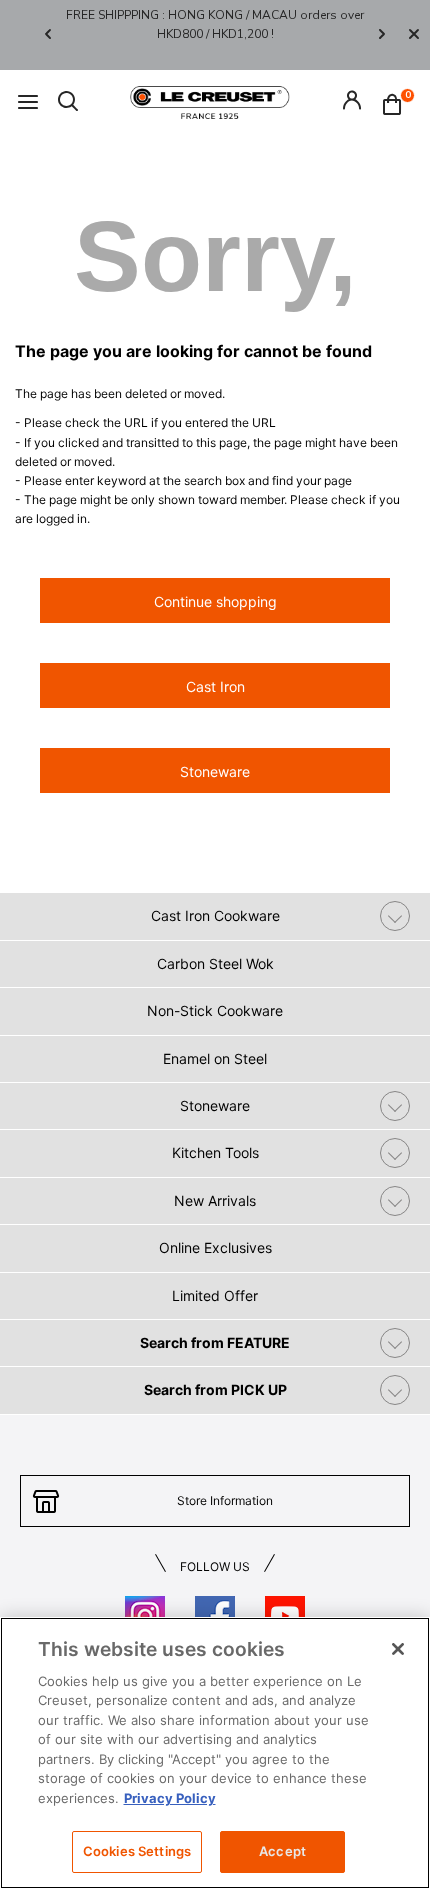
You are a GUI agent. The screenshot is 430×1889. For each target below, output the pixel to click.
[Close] (414, 35)
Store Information (225, 1500)
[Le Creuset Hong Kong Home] (210, 101)
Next (382, 34)
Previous (48, 34)
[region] (215, 1753)
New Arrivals (215, 1200)
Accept (282, 1851)
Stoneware (215, 1105)
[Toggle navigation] (28, 102)
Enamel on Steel (215, 1058)
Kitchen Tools (215, 1152)
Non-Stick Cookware (215, 1010)
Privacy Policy (170, 1798)
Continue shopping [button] (215, 601)
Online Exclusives (215, 1247)
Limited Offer (215, 1295)
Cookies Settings (137, 1851)
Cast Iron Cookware (215, 915)
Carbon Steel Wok (215, 963)
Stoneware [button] (215, 771)
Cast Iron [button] (215, 686)
